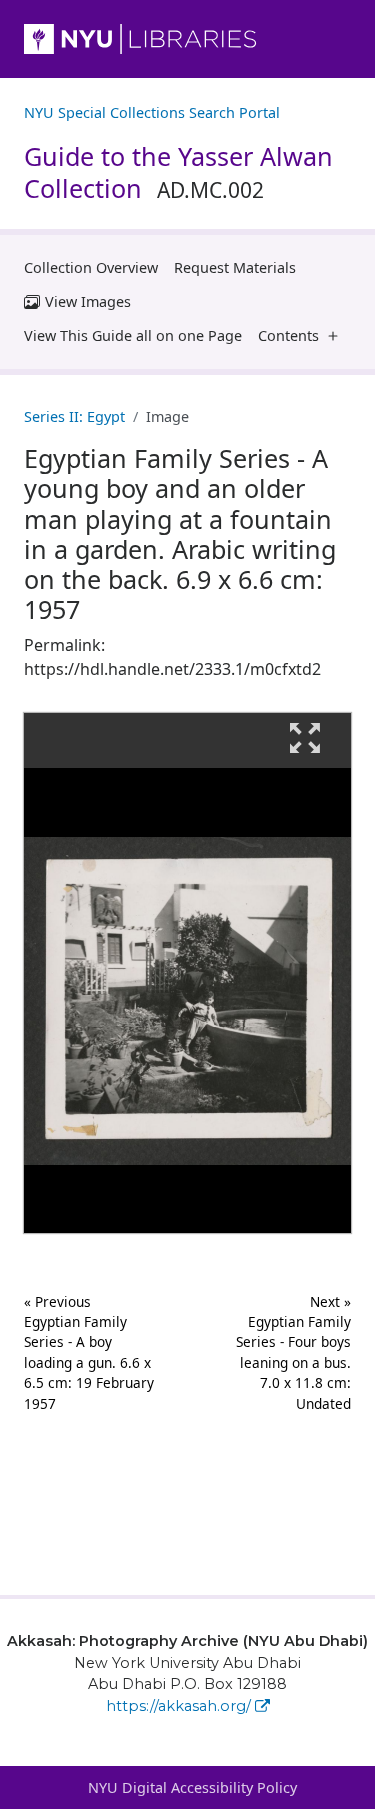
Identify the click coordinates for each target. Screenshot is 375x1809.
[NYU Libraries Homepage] (187, 39)
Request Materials (235, 267)
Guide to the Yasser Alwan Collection (178, 172)
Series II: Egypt (74, 416)
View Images (88, 301)
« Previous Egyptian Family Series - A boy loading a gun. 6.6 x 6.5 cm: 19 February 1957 (89, 1352)
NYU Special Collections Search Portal (152, 112)
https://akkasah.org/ (178, 1706)
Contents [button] (288, 335)
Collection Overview (91, 267)
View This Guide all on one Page (133, 335)
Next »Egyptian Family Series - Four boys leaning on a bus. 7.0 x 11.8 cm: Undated (293, 1352)
